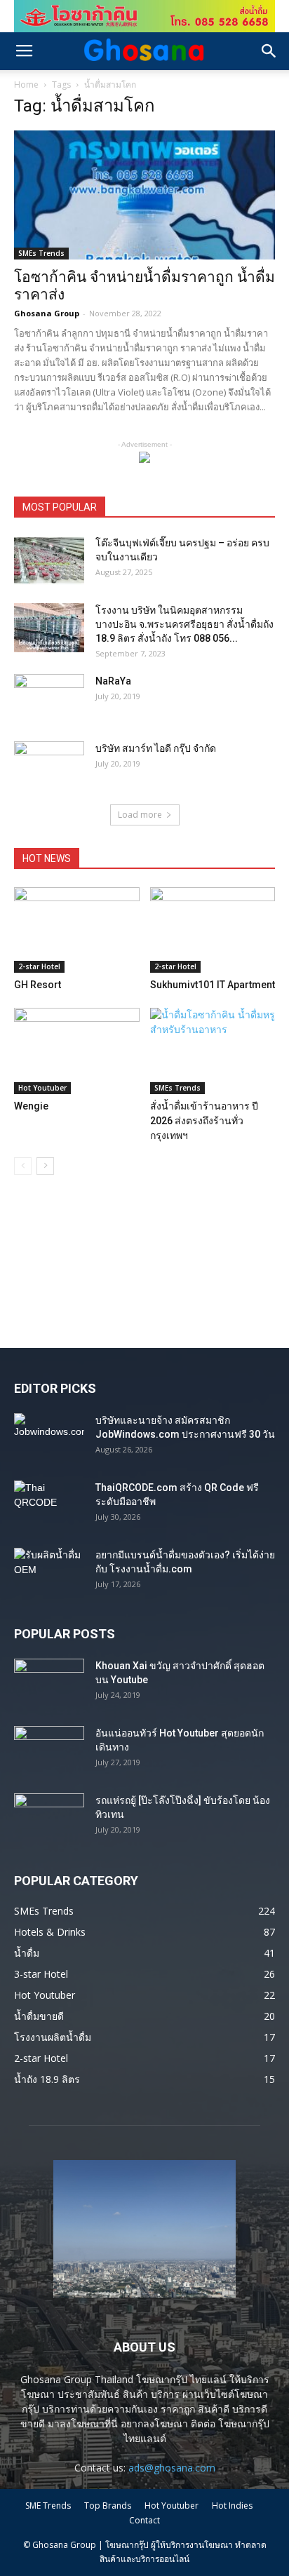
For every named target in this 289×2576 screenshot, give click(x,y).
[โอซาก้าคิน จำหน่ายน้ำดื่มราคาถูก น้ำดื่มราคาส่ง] (144, 195)
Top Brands (108, 2506)
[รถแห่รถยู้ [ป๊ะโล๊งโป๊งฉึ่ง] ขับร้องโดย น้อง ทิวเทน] (49, 1818)
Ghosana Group (47, 313)
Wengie (31, 1106)
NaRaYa (113, 681)
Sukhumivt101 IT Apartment (213, 985)
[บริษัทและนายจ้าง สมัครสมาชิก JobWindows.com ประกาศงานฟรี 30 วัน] (49, 1438)
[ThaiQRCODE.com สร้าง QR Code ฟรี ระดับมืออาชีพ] (49, 1505)
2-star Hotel (39, 966)
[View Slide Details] (144, 16)
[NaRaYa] (49, 699)
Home (26, 85)
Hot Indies (232, 2506)
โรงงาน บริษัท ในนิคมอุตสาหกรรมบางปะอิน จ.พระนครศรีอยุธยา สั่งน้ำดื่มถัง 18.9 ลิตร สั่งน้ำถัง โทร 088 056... (184, 624)
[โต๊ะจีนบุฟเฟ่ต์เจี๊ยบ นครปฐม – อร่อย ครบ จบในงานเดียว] (49, 560)
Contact (144, 2520)
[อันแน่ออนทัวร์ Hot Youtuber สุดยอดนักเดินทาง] (49, 1751)
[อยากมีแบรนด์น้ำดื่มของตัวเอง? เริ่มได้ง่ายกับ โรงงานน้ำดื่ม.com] (49, 1572)
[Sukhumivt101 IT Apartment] (213, 930)
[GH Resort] (77, 930)
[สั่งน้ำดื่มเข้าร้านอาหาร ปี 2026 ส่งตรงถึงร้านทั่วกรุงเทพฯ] (213, 1051)
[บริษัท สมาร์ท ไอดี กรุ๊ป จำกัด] (49, 766)
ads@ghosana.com (172, 2468)
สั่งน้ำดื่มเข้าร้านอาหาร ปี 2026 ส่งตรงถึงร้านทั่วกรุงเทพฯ (204, 1121)
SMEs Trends (41, 253)
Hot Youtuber (42, 1088)
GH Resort (38, 985)
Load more (140, 815)
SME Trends (48, 2506)
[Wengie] (77, 1051)
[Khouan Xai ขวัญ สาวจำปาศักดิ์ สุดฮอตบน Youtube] (49, 1683)
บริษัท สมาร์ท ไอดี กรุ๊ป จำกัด (156, 748)
